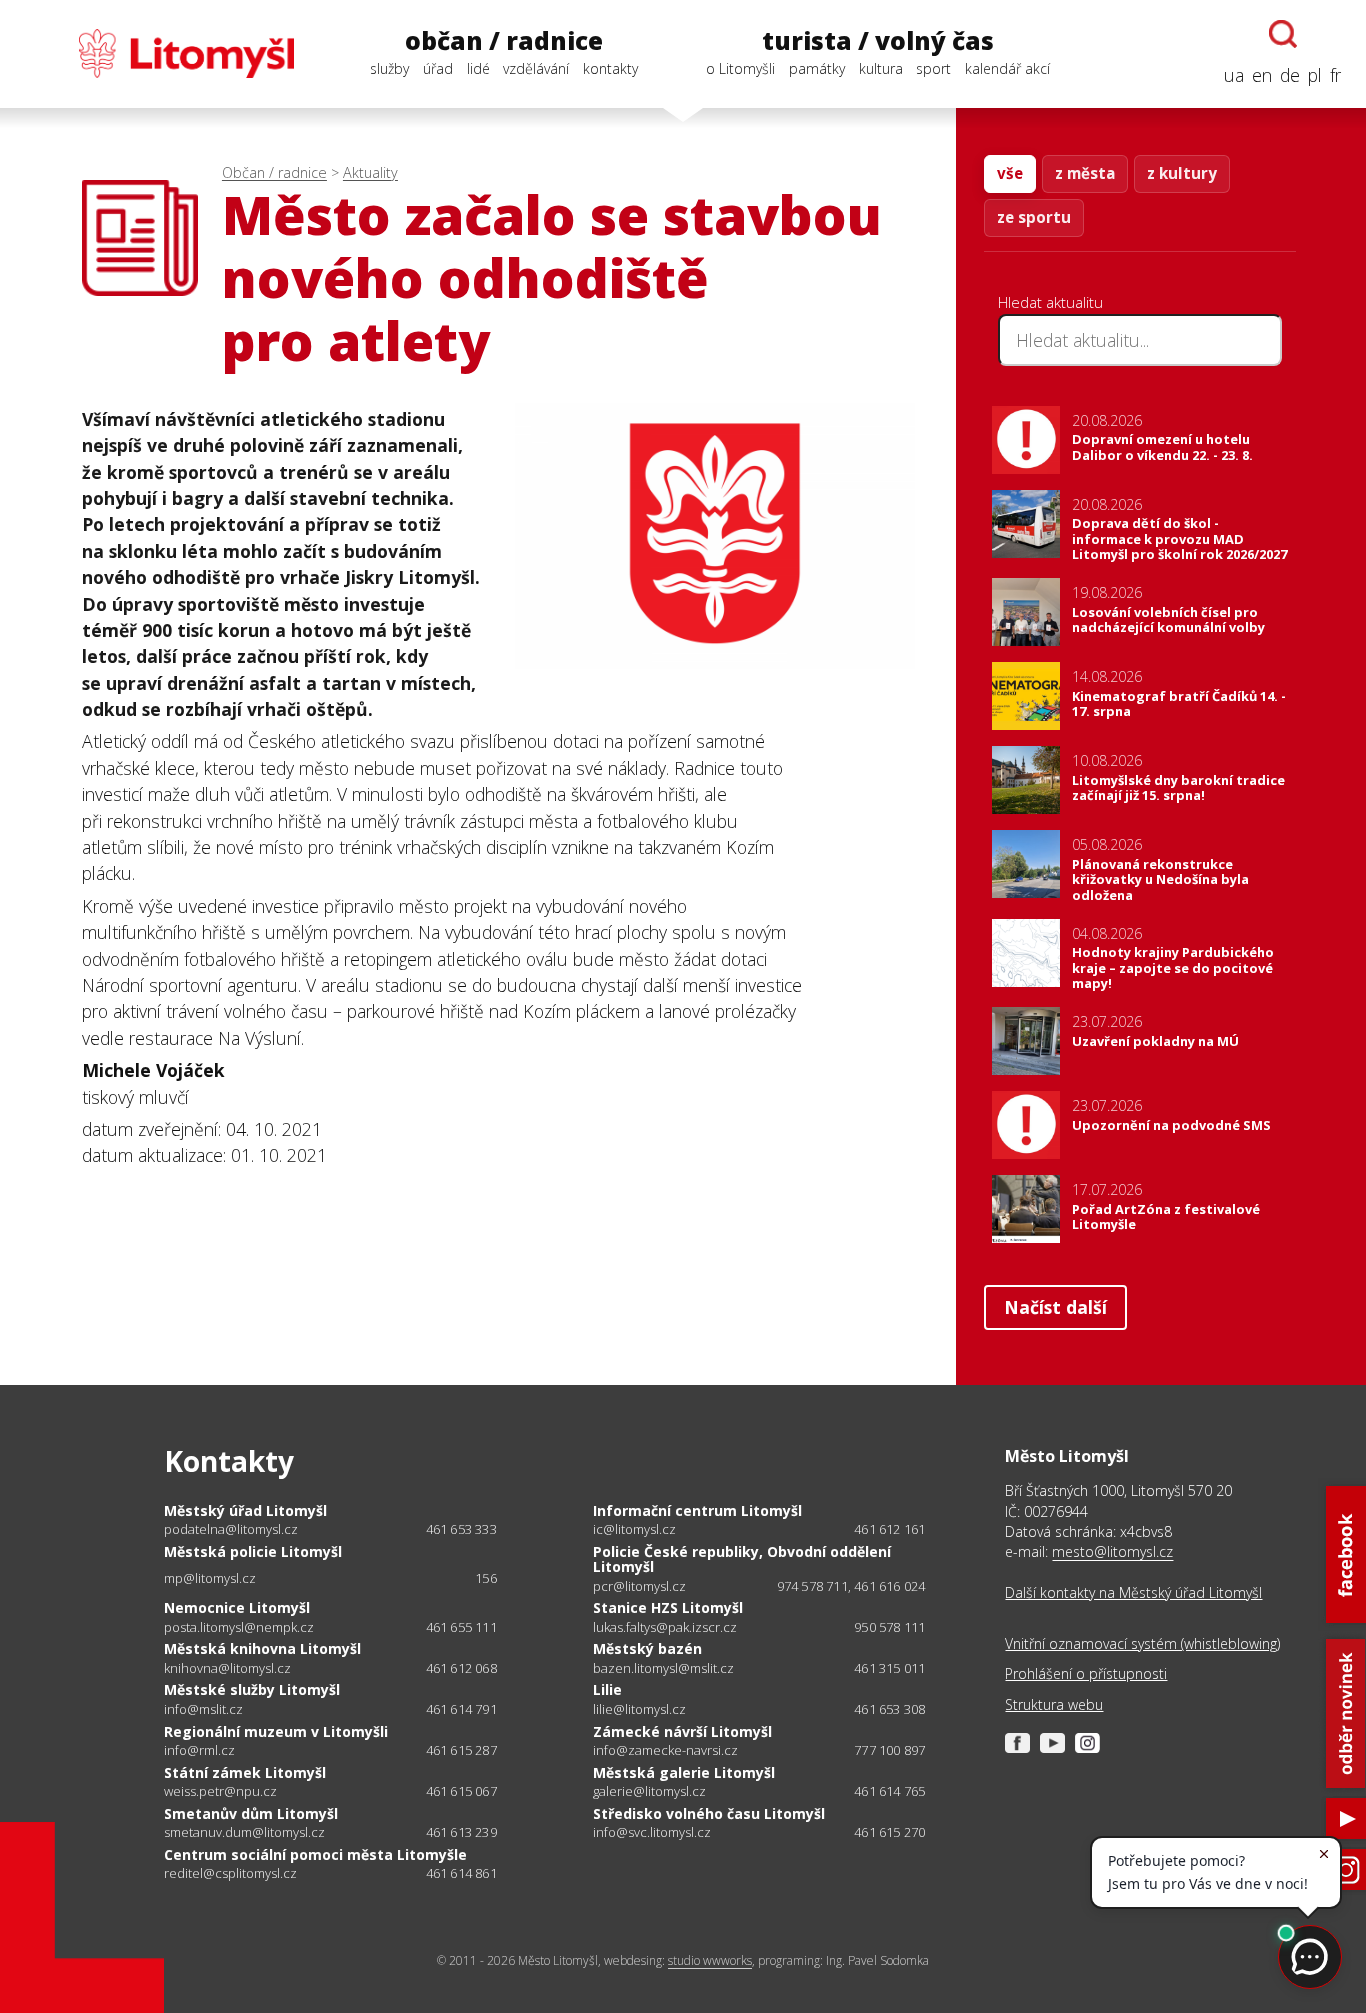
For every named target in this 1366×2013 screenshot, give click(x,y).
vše (1010, 173)
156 (486, 1578)
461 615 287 (461, 1750)
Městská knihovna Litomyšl (262, 1648)
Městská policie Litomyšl (253, 1551)
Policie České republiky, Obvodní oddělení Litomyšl (742, 1559)
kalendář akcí (1007, 68)
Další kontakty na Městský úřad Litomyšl (1133, 1592)
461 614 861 (461, 1873)
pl (1315, 75)
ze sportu (1034, 217)
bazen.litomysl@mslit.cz (663, 1668)
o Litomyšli (740, 68)
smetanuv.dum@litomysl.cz (244, 1832)
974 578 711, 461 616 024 (851, 1586)
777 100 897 (889, 1750)
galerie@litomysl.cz (649, 1791)
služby (389, 68)
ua (1234, 75)
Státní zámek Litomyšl (245, 1772)
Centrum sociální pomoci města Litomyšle (315, 1854)
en (1262, 75)
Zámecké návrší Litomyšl (682, 1731)
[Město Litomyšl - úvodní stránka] (159, 53)
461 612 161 (889, 1529)
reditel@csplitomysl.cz (230, 1873)
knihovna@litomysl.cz (227, 1668)
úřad (438, 68)
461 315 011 (889, 1668)
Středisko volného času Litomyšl (709, 1813)
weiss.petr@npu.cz (220, 1791)
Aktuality (370, 172)
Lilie (607, 1689)
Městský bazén (647, 1648)
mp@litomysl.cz (210, 1578)
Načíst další (1055, 1307)
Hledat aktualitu (1050, 302)
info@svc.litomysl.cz (652, 1832)
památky (817, 68)
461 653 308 (889, 1709)
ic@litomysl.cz (634, 1529)
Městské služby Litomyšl (252, 1689)
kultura (881, 68)
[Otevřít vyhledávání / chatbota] (1283, 34)
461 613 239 (461, 1832)
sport (933, 68)
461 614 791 (461, 1709)
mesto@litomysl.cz (1112, 1551)
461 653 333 (461, 1529)
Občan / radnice (274, 172)
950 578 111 (889, 1627)
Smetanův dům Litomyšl (251, 1813)
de (1290, 75)
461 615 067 (461, 1791)
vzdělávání (536, 68)
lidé (478, 68)
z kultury (1182, 173)
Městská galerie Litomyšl (684, 1772)
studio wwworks (710, 1960)
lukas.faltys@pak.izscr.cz (665, 1627)
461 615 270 (889, 1832)
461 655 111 (461, 1627)
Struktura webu (1054, 1704)
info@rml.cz (199, 1750)
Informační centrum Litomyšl (697, 1510)
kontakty (610, 68)
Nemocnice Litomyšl (237, 1607)
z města (1085, 173)
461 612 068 (461, 1668)
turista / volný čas (878, 41)
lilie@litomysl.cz (639, 1709)
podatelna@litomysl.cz (231, 1529)
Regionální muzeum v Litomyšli (276, 1731)
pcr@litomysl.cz (639, 1586)
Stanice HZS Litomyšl (668, 1607)
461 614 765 (889, 1791)
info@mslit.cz (203, 1709)
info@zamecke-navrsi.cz (665, 1750)
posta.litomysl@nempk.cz (239, 1627)
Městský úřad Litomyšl (245, 1510)
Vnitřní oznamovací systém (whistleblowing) (1142, 1643)
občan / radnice (504, 41)
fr (1335, 75)
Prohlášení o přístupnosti (1086, 1673)
